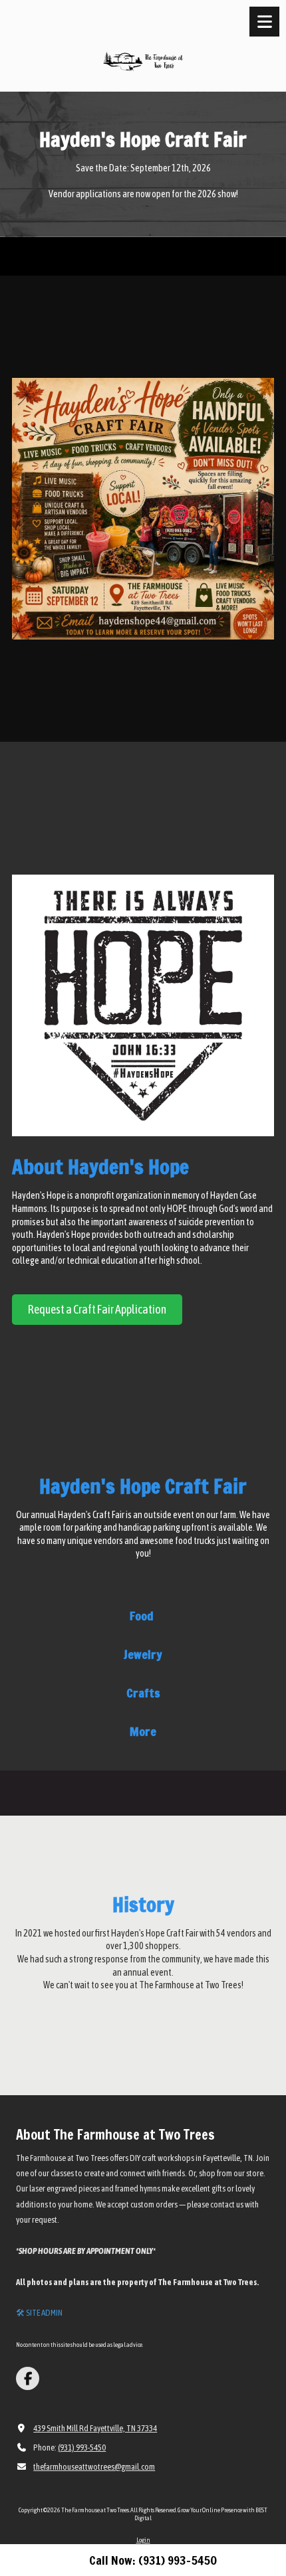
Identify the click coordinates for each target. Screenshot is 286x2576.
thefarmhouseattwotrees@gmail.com (94, 2467)
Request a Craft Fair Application (97, 1309)
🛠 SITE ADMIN (39, 2313)
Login (143, 2540)
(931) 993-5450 (82, 2447)
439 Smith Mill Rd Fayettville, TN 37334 (95, 2428)
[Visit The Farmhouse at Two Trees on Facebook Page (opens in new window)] (28, 2378)
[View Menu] (264, 22)
